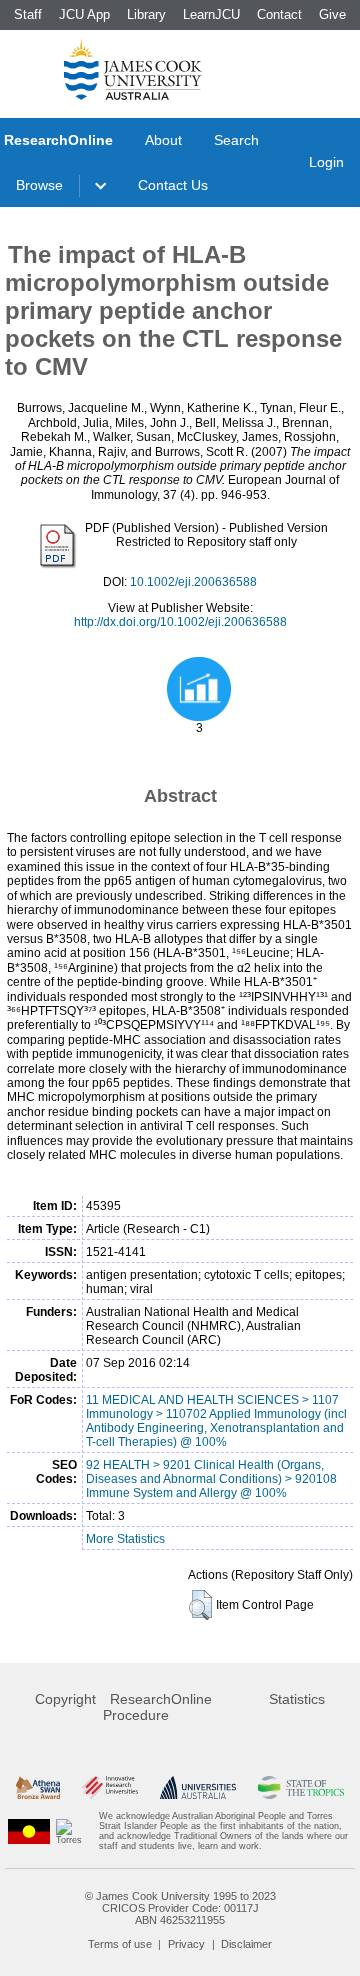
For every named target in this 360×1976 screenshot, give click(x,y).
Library (146, 14)
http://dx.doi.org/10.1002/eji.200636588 (180, 622)
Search (236, 140)
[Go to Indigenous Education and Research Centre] (29, 1831)
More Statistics (125, 1539)
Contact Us (173, 185)
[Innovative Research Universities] (110, 1787)
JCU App (84, 14)
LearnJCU (211, 14)
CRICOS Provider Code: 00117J (180, 1908)
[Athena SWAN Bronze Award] (38, 1787)
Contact (279, 14)
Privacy (186, 1944)
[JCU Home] (133, 69)
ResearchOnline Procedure (157, 1707)
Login (326, 162)
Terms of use (120, 1944)
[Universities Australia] (197, 1787)
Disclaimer (246, 1944)
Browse (39, 185)
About (163, 140)
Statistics (297, 1699)
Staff (28, 14)
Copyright (65, 1699)
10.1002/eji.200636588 (193, 582)
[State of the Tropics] (301, 1787)
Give (332, 14)
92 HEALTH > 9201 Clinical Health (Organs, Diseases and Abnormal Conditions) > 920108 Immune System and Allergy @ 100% (211, 1479)
